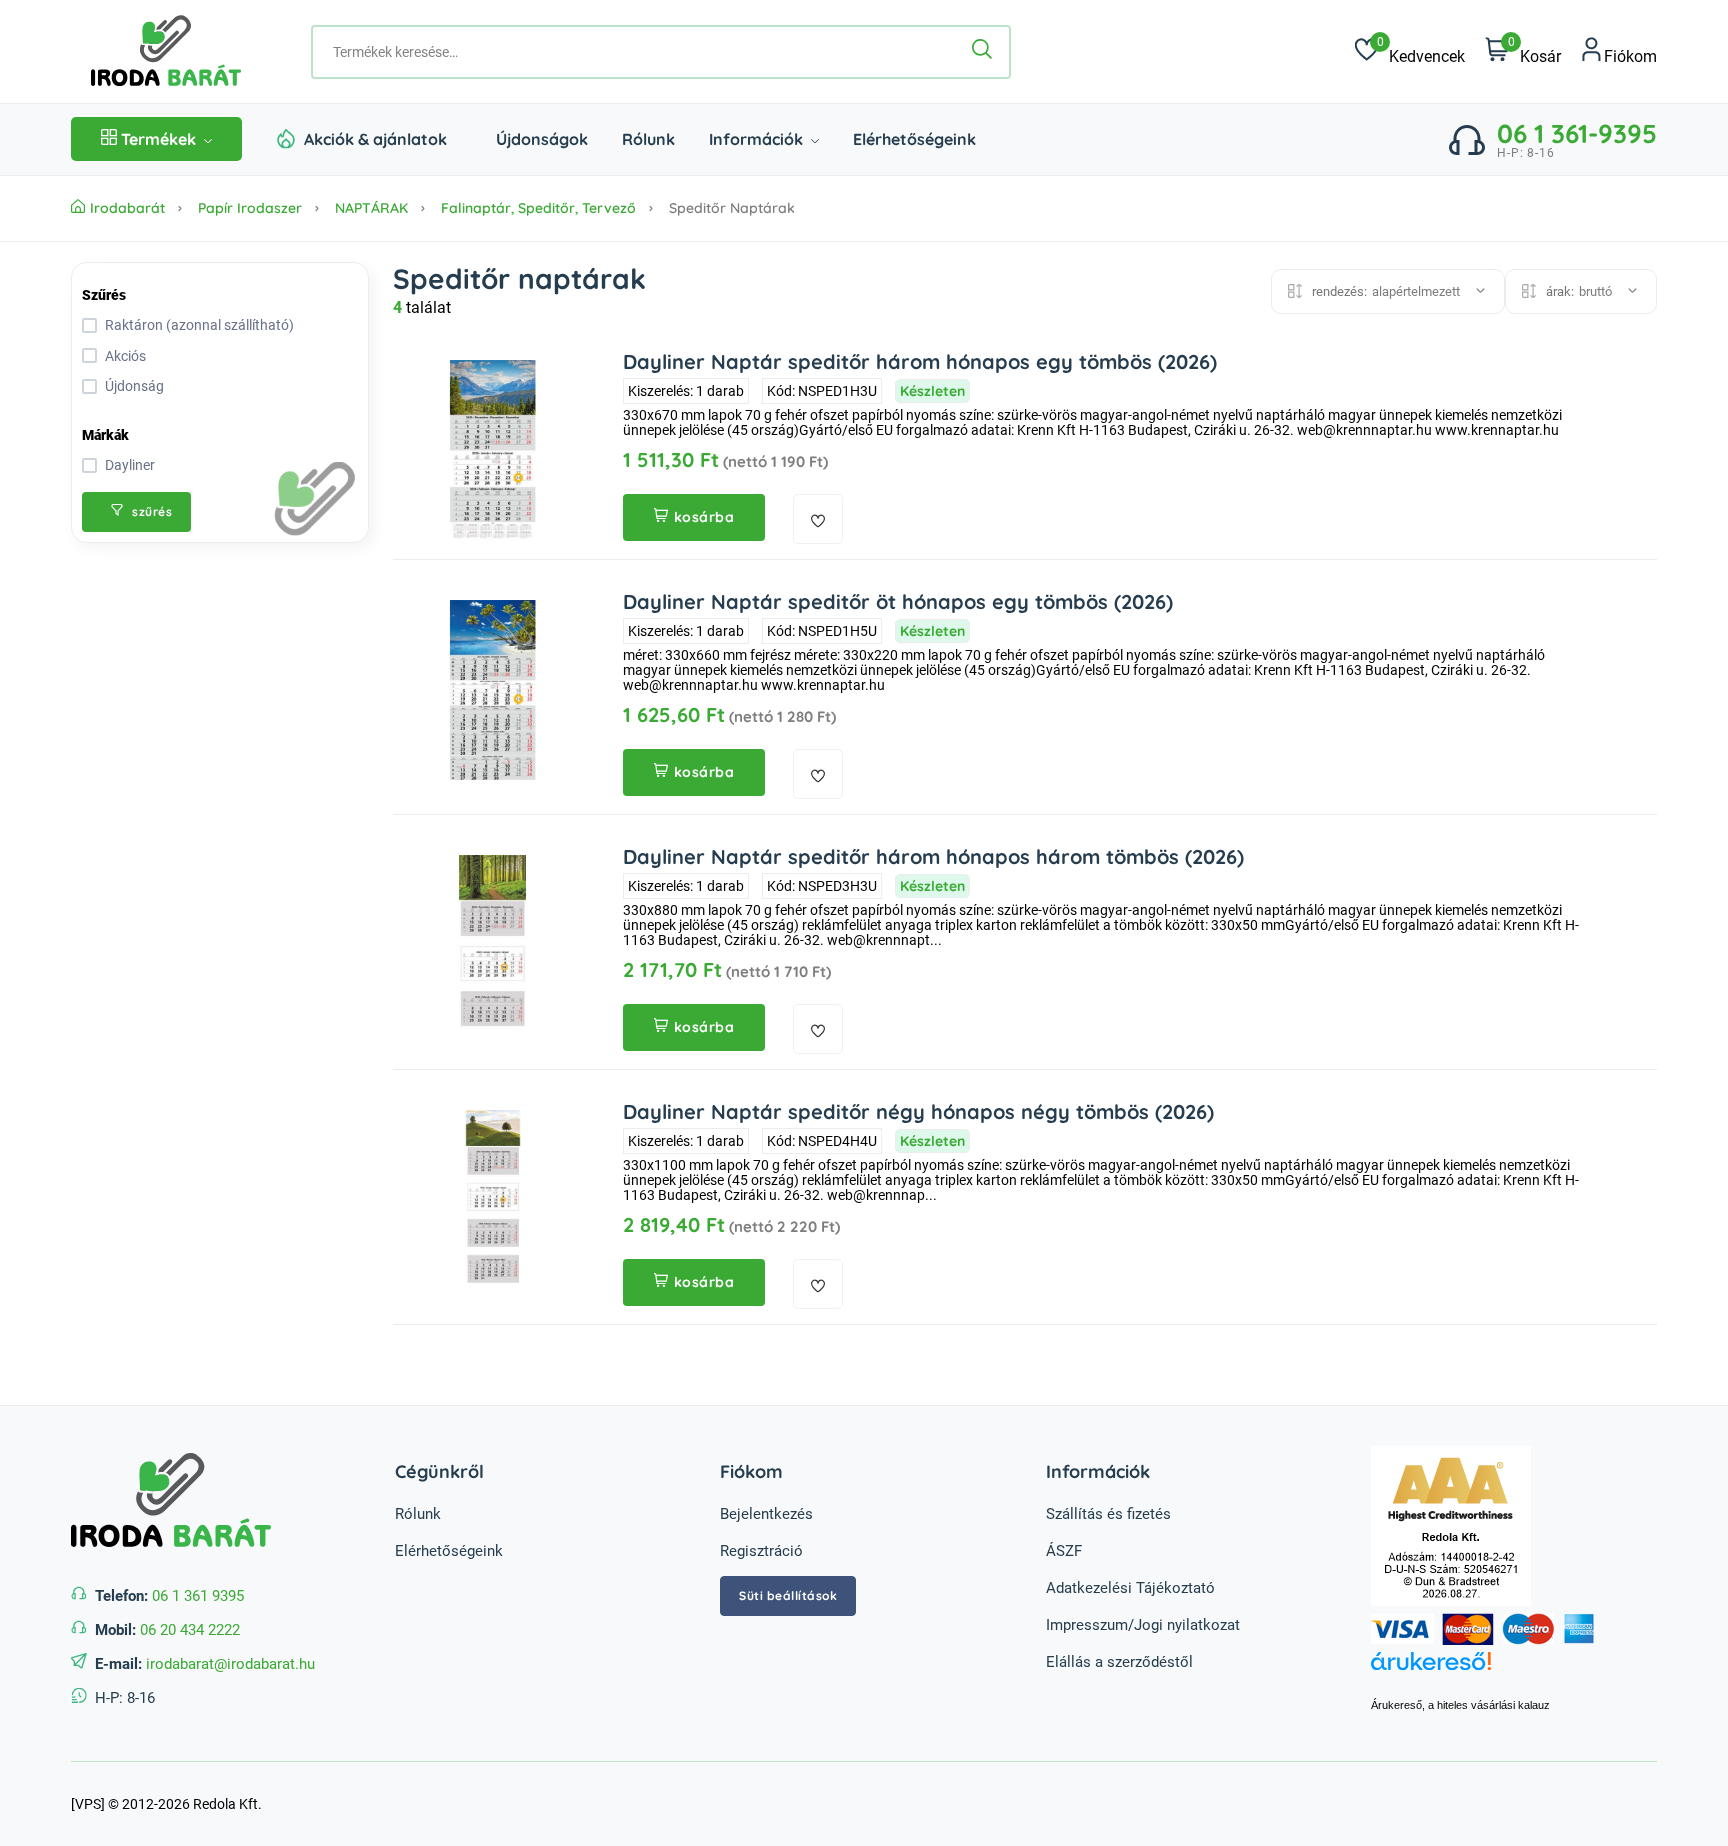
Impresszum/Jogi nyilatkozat (1143, 1625)
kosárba (704, 517)
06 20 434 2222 (190, 1630)
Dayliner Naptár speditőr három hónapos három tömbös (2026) (933, 856)
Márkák (105, 435)
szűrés (151, 511)
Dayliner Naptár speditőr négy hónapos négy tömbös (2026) (918, 1111)
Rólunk (648, 139)
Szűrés (104, 295)
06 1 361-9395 (1577, 133)
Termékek (158, 139)
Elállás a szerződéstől (1119, 1662)
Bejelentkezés (766, 1514)
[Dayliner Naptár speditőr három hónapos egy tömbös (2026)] (493, 450)
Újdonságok (542, 139)
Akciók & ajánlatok (375, 139)
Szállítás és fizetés (1108, 1514)
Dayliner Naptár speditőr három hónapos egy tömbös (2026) (920, 361)
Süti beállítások (788, 1595)
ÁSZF (1064, 1551)
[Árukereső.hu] (1514, 1672)
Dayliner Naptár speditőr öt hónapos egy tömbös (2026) (898, 601)
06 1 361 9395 (198, 1596)
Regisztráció (761, 1551)
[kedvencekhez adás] (818, 519)
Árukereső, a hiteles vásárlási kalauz (1460, 1705)
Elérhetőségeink (914, 139)
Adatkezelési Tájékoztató (1130, 1588)
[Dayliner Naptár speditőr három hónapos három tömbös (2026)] (493, 945)
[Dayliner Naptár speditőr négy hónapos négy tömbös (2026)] (493, 1200)
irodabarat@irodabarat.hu (230, 1664)
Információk (758, 139)
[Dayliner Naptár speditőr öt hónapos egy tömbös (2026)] (493, 690)
